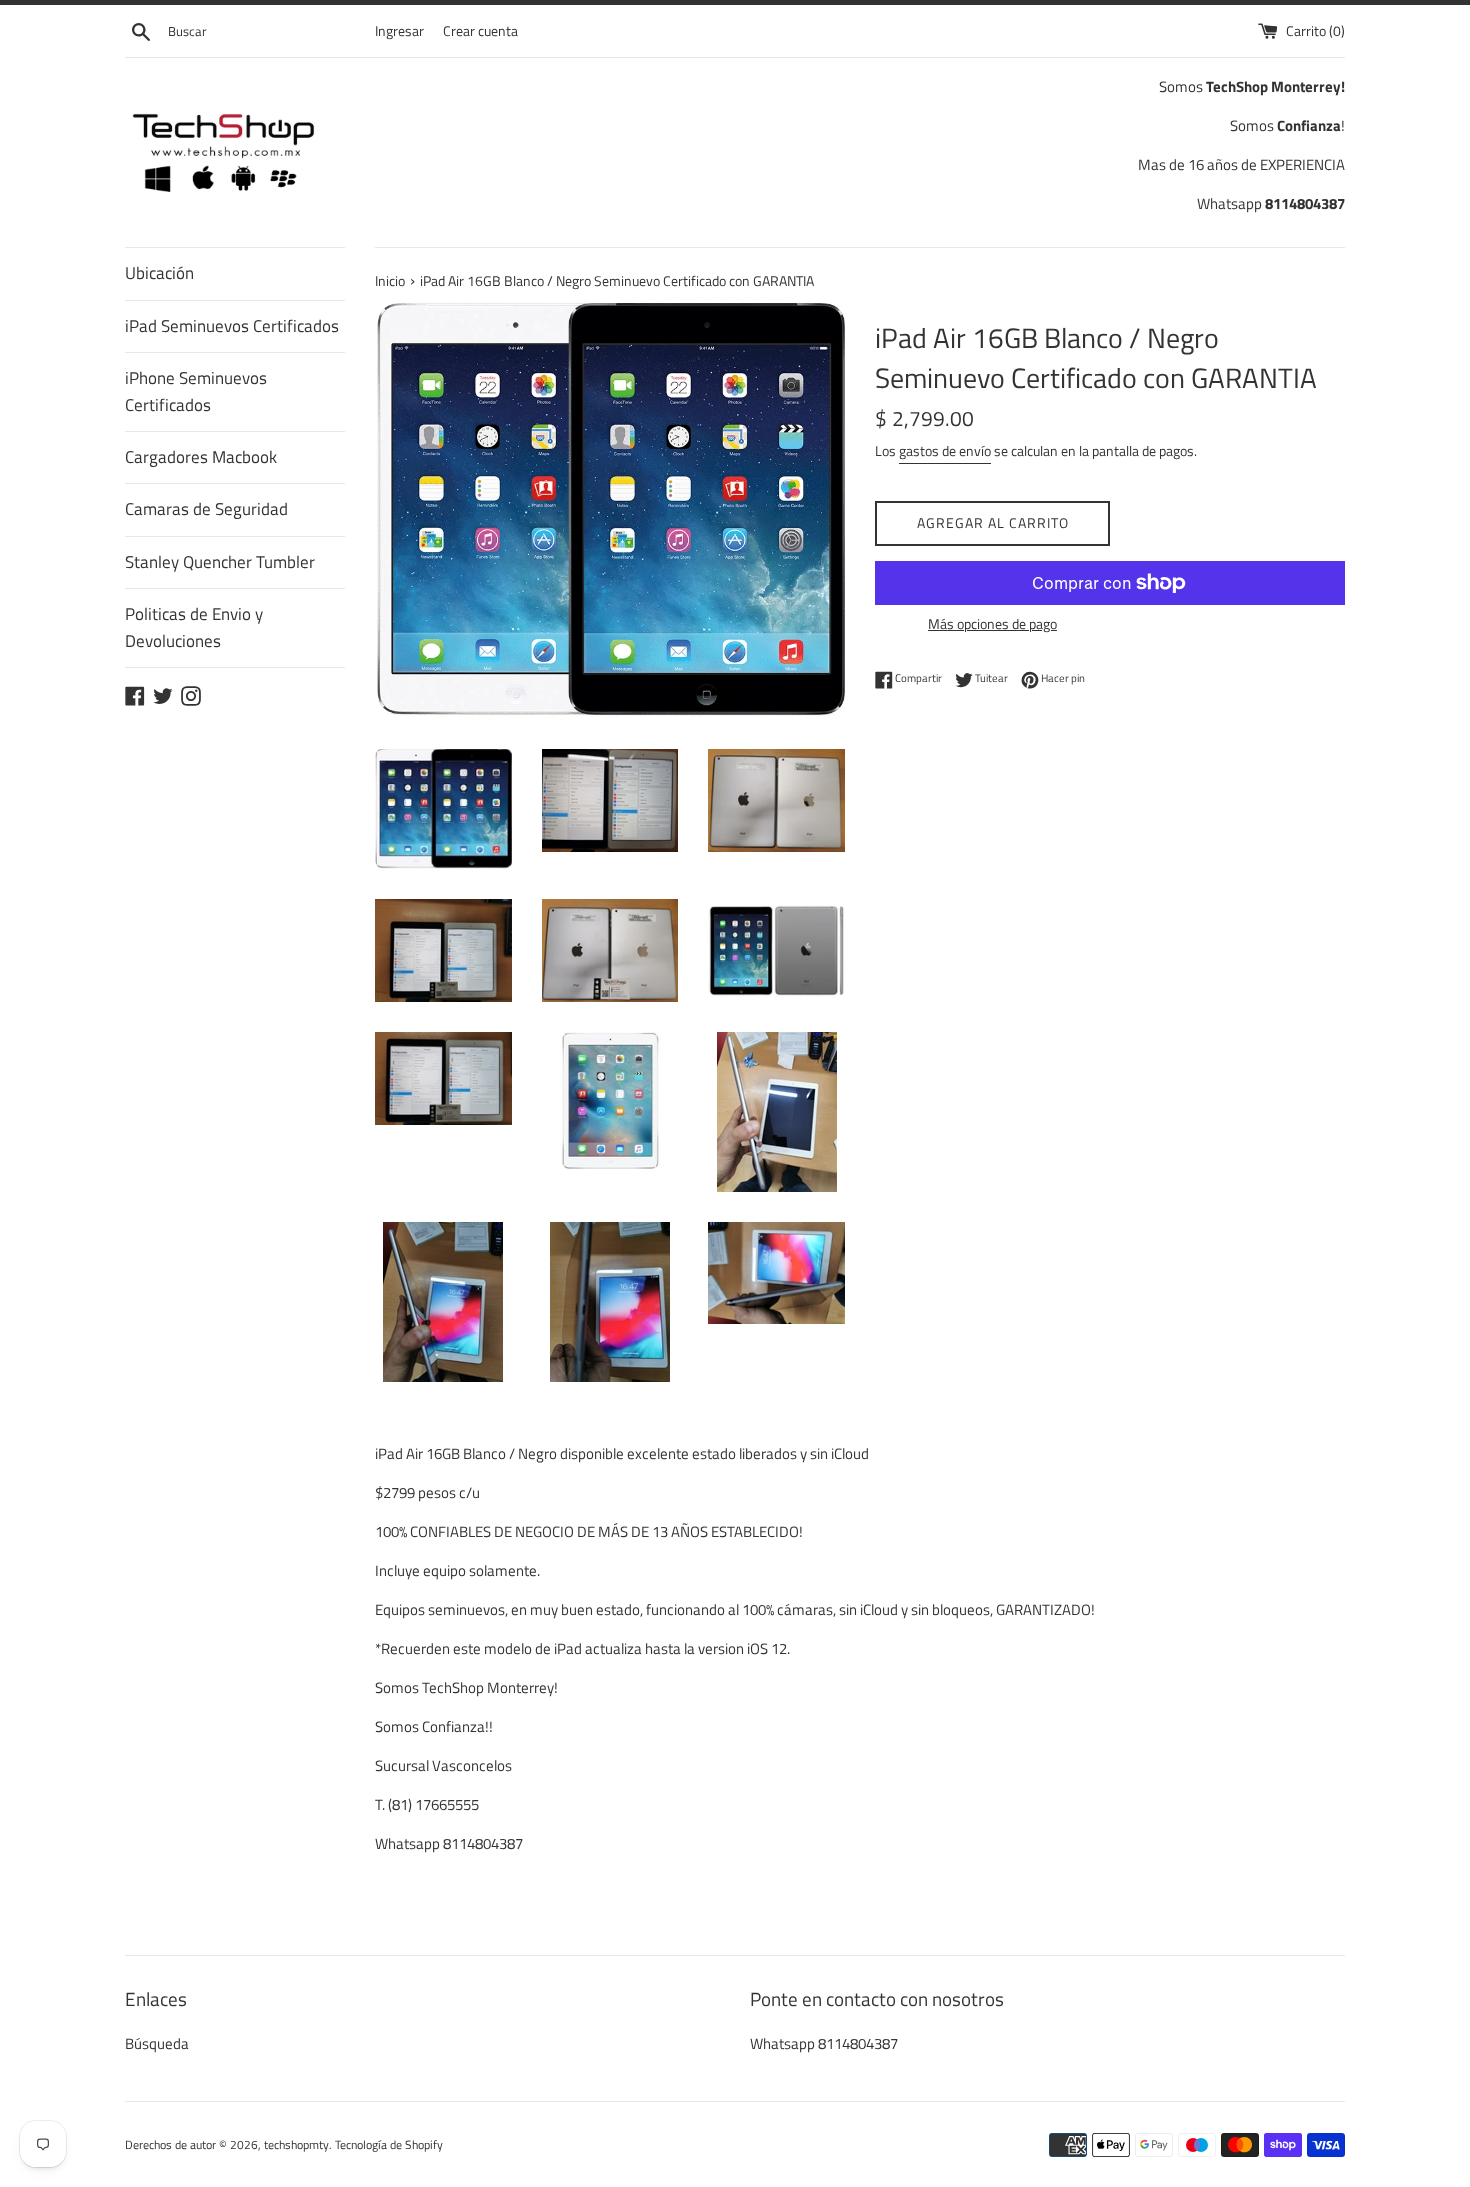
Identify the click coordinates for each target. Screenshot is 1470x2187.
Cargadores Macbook (201, 457)
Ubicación (159, 273)
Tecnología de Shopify (389, 2144)
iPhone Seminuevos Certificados (196, 391)
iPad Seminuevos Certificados (232, 326)
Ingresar (399, 31)
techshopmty (296, 2144)
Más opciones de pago (992, 623)
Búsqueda (157, 2043)
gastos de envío (945, 450)
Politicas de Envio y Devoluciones (194, 627)
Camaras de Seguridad (206, 509)
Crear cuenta (480, 31)
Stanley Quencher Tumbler (220, 562)
